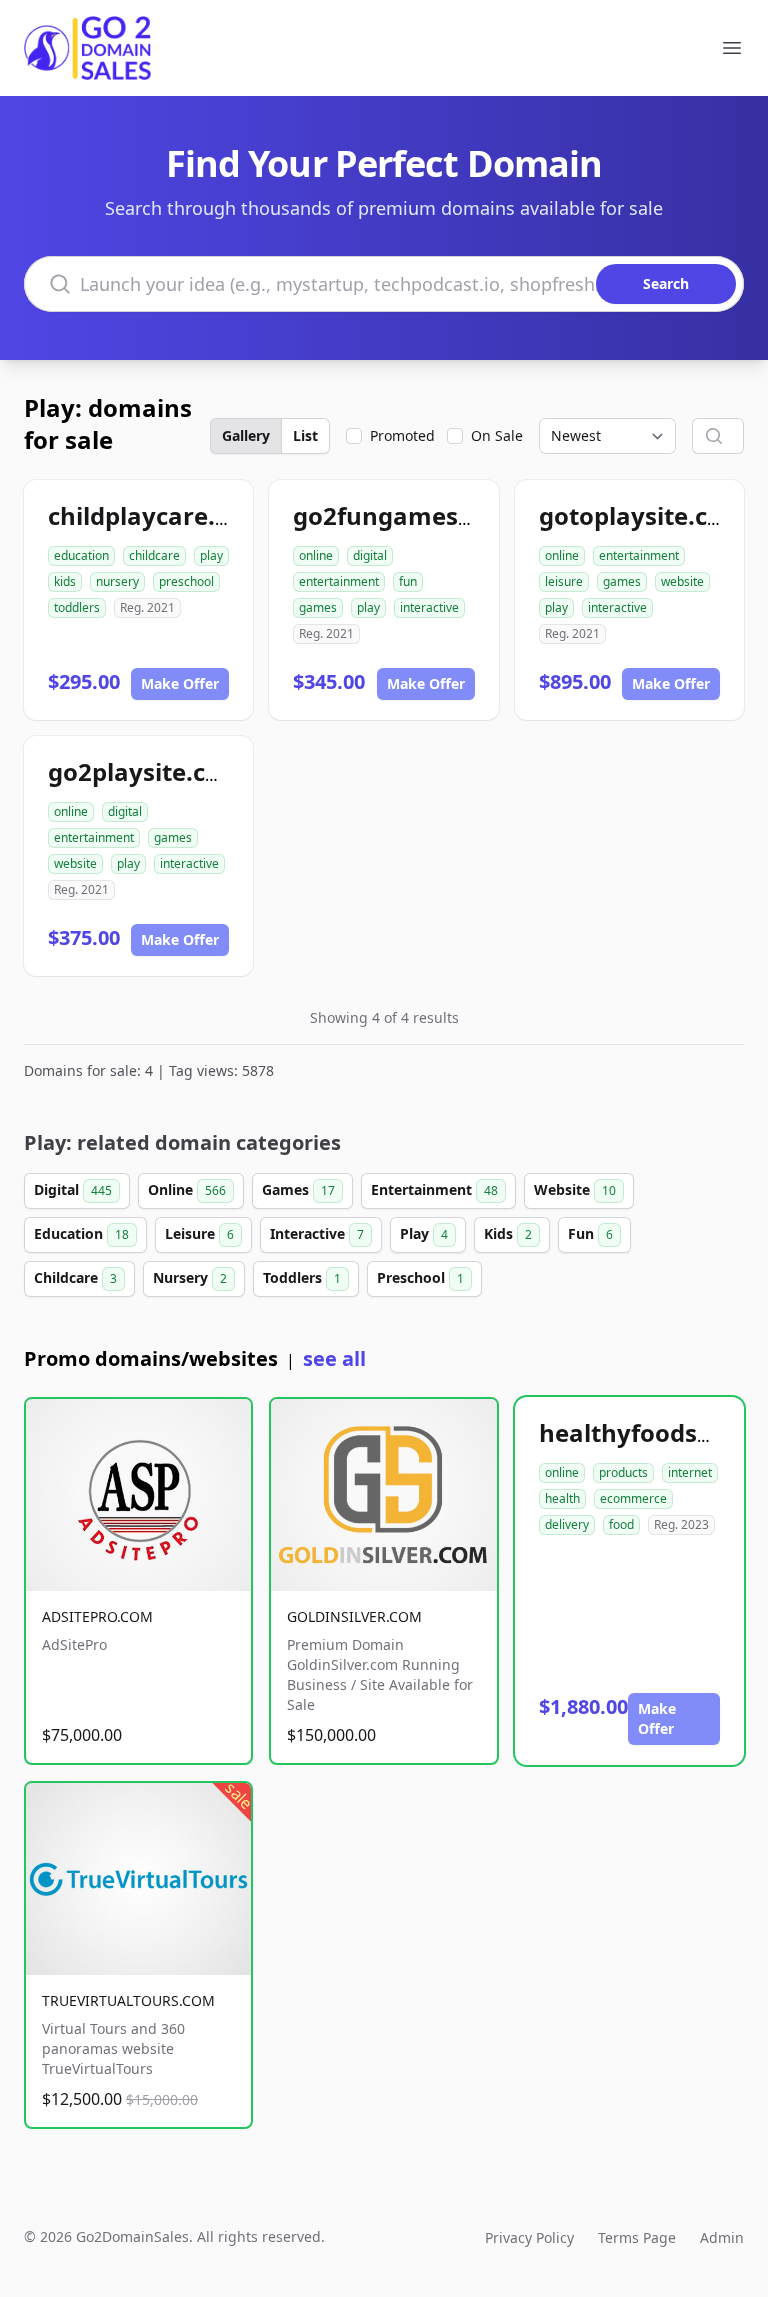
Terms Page (637, 2237)
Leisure (199, 1233)
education (81, 555)
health (562, 1498)
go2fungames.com (404, 515)
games (318, 607)
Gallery (246, 435)
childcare (154, 555)
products (623, 1472)
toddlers (77, 607)
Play (424, 1233)
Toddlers (302, 1277)
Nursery (190, 1277)
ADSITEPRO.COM (97, 1616)
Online (187, 1189)
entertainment (339, 581)
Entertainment (434, 1189)
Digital (73, 1189)
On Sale (497, 435)
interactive (429, 607)
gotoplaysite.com (642, 515)
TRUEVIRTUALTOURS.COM (128, 2000)
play (211, 555)
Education (81, 1233)
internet (690, 1472)
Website (575, 1189)
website (682, 581)
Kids (508, 1233)
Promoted (402, 435)
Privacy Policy (529, 2237)
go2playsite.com (146, 771)
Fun (590, 1233)
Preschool (420, 1277)
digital (370, 555)
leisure (564, 581)
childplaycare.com (157, 515)
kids (65, 581)
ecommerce (633, 1498)
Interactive (317, 1233)
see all (334, 1358)
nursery (117, 581)
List (305, 435)
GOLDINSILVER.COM (354, 1616)
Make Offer (180, 683)
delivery (567, 1524)
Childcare (75, 1277)
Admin (722, 2237)
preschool (186, 581)
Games (298, 1189)
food (621, 1524)
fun (408, 581)
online (316, 555)
